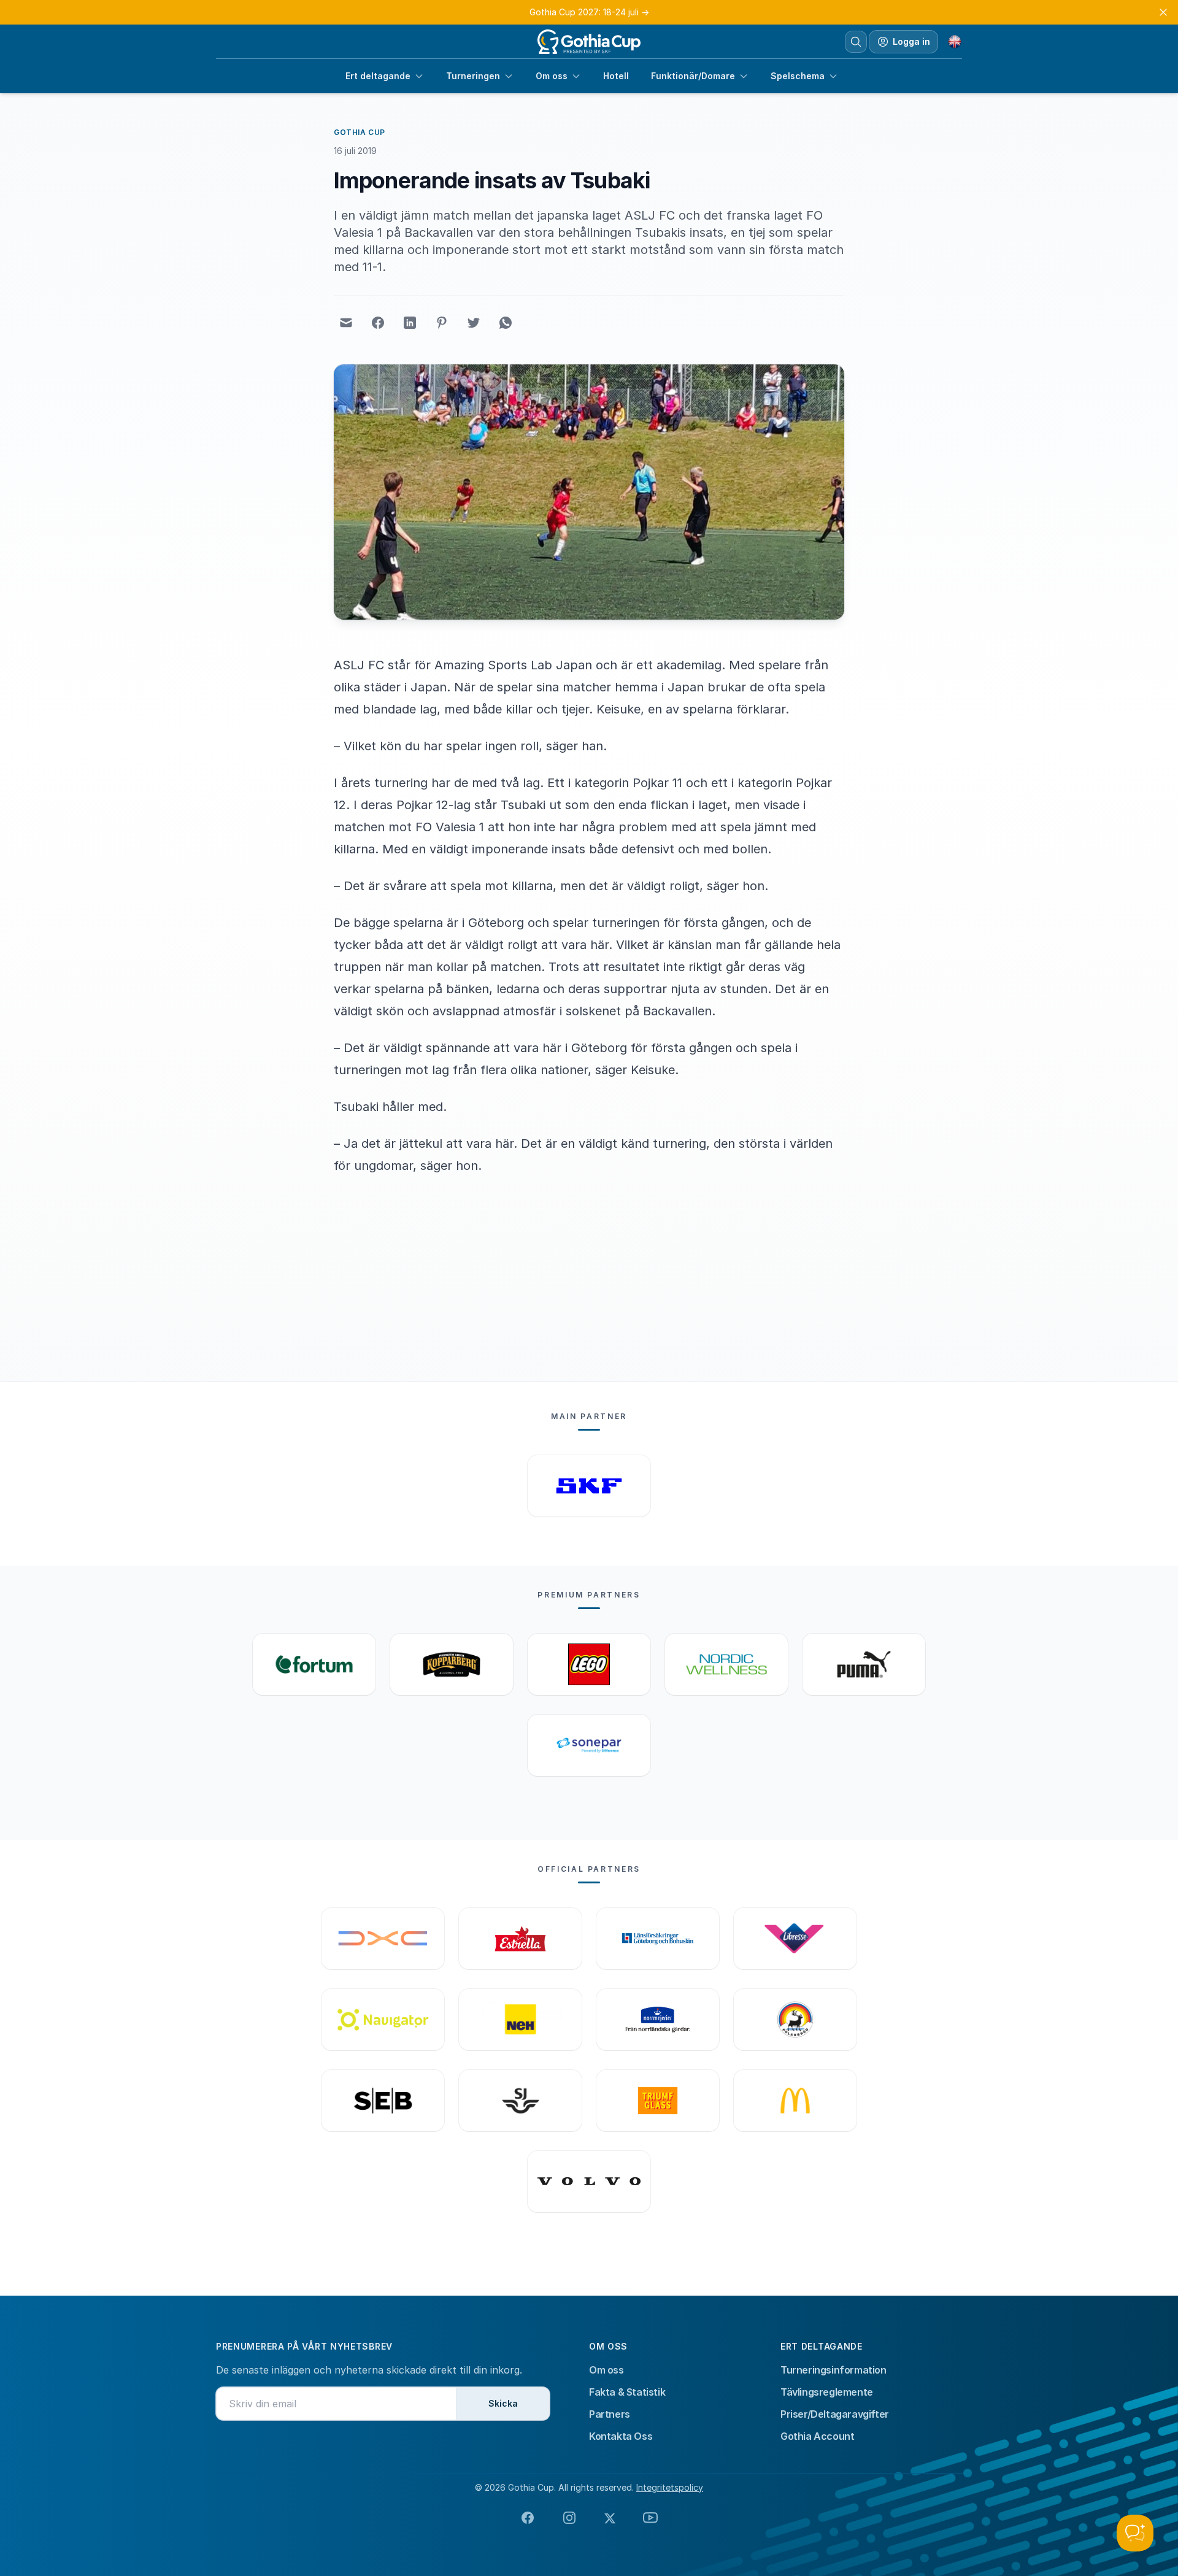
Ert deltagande (378, 76)
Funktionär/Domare (693, 76)
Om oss (552, 76)
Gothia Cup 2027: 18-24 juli (589, 12)
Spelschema (798, 76)
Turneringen (473, 76)
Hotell (616, 76)
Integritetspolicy (670, 2487)
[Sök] (856, 42)
